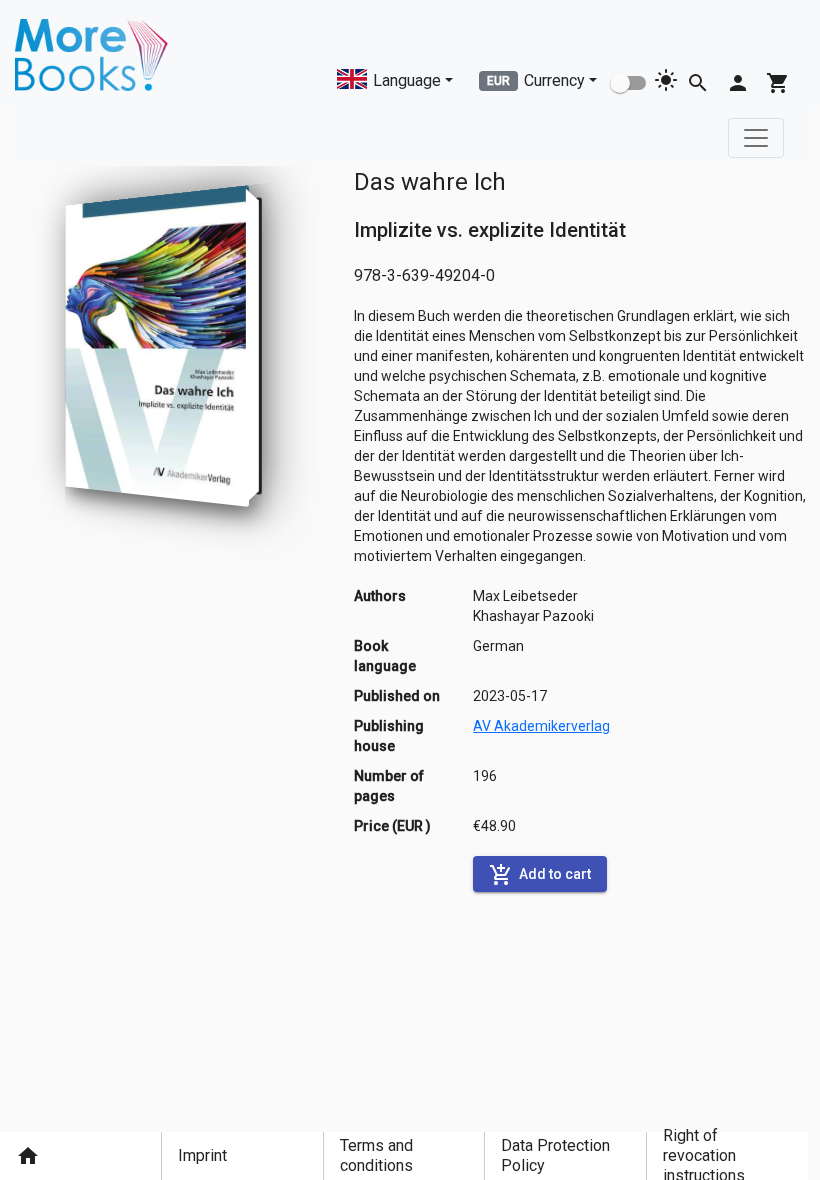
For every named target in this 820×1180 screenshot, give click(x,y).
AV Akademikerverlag (541, 726)
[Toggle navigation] (756, 138)
